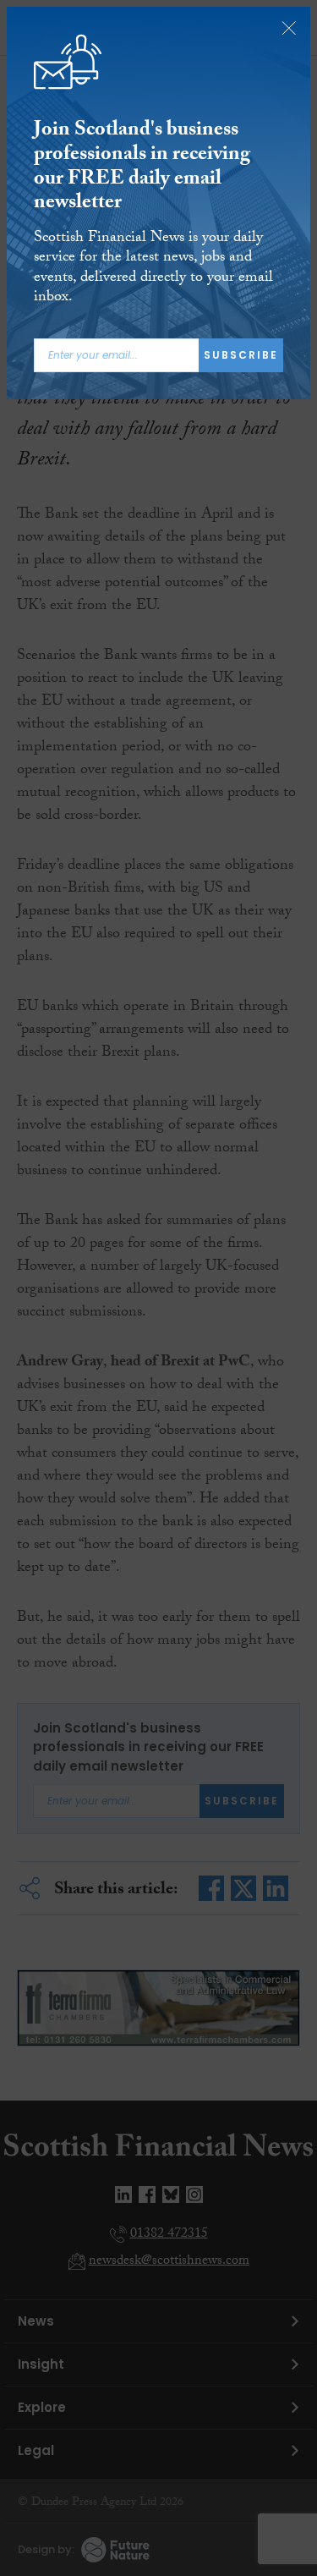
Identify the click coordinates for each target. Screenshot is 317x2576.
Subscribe (241, 355)
